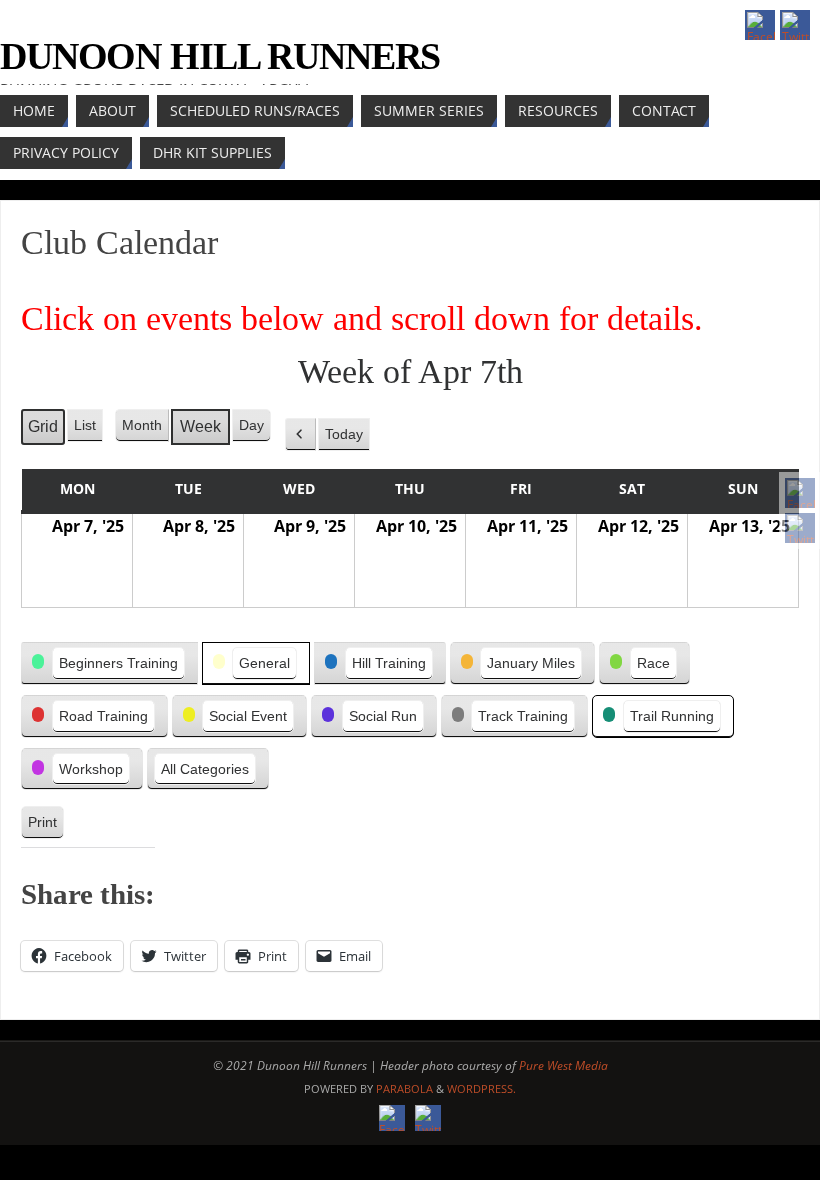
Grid (42, 431)
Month (142, 425)
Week (200, 426)
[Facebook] (800, 493)
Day (251, 425)
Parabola (404, 1088)
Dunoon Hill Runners (220, 56)
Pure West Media (563, 1065)
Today (344, 434)
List (88, 429)
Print (42, 826)
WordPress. (481, 1088)
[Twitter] (800, 528)
